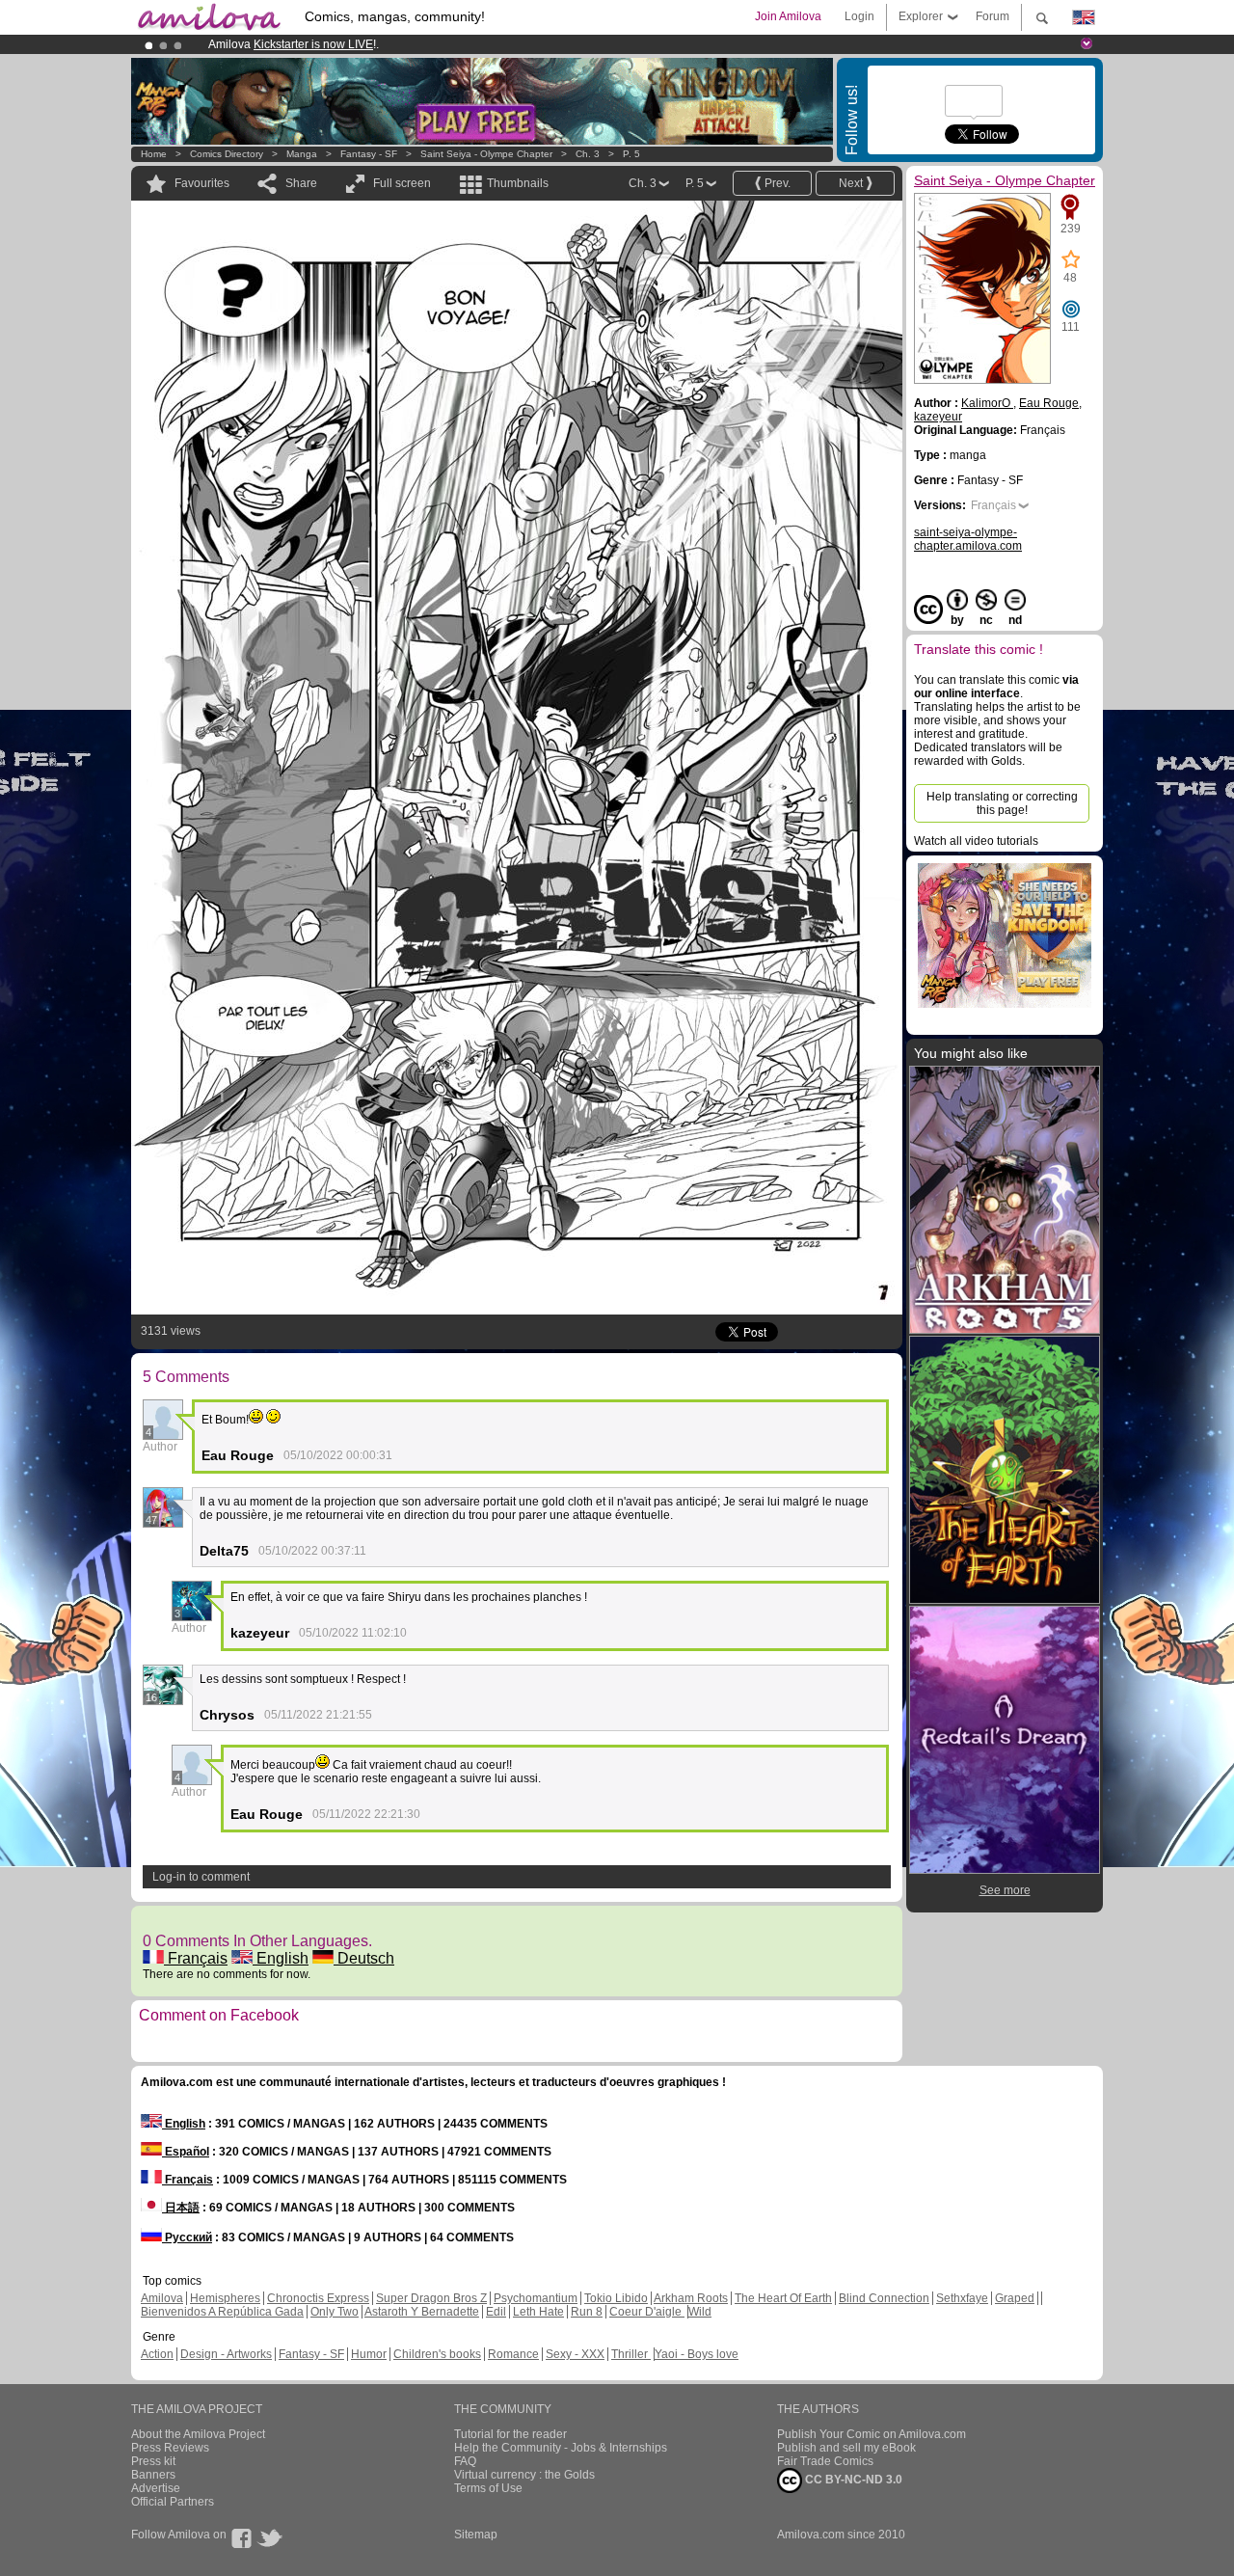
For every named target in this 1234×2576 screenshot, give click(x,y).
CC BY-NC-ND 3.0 (852, 2480)
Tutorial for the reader (510, 2434)
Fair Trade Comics (825, 2461)
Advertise (156, 2488)
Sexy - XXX (575, 2354)
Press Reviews (170, 2448)
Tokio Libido (616, 2298)
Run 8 (587, 2312)
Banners (153, 2475)
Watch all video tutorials (976, 841)
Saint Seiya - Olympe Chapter (486, 154)
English (281, 1958)
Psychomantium (536, 2298)
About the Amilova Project (198, 2434)
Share (301, 183)
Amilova (162, 2298)
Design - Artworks (226, 2354)
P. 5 (631, 154)
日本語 (181, 2208)
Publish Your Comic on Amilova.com (872, 2434)
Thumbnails (518, 183)
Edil (496, 2312)
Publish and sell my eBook (846, 2448)
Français (196, 1958)
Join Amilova (788, 16)
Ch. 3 (588, 154)
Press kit (153, 2461)
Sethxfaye (962, 2298)
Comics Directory (227, 154)
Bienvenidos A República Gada (222, 2312)
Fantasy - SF (369, 154)
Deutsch (364, 1958)
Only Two (335, 2312)
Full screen (402, 183)
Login (859, 16)
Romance (513, 2354)
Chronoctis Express (318, 2298)
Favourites (202, 183)
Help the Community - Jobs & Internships (561, 2448)
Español (186, 2152)
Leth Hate (538, 2312)
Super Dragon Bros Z (431, 2298)
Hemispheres (225, 2298)
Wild (700, 2312)
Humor (369, 2354)
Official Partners (173, 2502)
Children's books (437, 2354)
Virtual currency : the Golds (524, 2475)
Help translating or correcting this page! (1002, 803)
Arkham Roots (691, 2298)
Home (154, 154)
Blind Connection (884, 2298)
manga (302, 154)
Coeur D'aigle (647, 2312)
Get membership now (529, 44)
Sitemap (476, 2535)
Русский (187, 2237)
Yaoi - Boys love (697, 2354)
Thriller (631, 2354)
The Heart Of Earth (783, 2298)
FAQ (465, 2461)
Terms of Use (488, 2488)
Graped (1015, 2298)
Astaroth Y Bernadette (422, 2312)
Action (157, 2354)
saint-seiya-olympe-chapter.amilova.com (968, 539)
